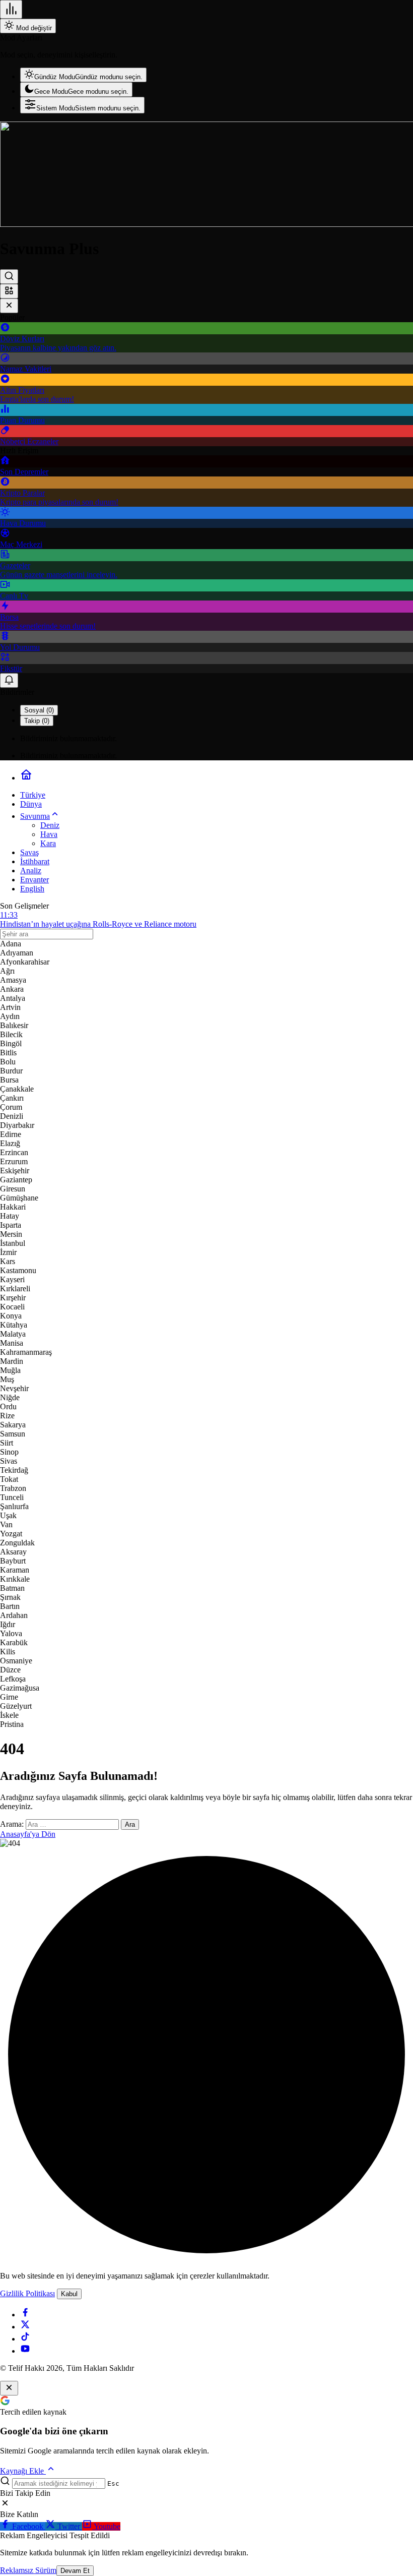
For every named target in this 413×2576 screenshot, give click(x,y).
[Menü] (11, 9)
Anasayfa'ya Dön (28, 1834)
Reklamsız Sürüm (28, 2570)
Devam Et (75, 2571)
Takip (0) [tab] (37, 721)
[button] (9, 291)
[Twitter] (25, 2327)
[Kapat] (9, 306)
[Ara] (9, 277)
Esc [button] (113, 2483)
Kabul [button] (69, 2294)
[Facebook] (25, 2315)
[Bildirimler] (9, 680)
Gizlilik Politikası (27, 2293)
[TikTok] (25, 2339)
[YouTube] (25, 2351)
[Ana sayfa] (26, 778)
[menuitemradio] (83, 75)
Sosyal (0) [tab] (39, 710)
